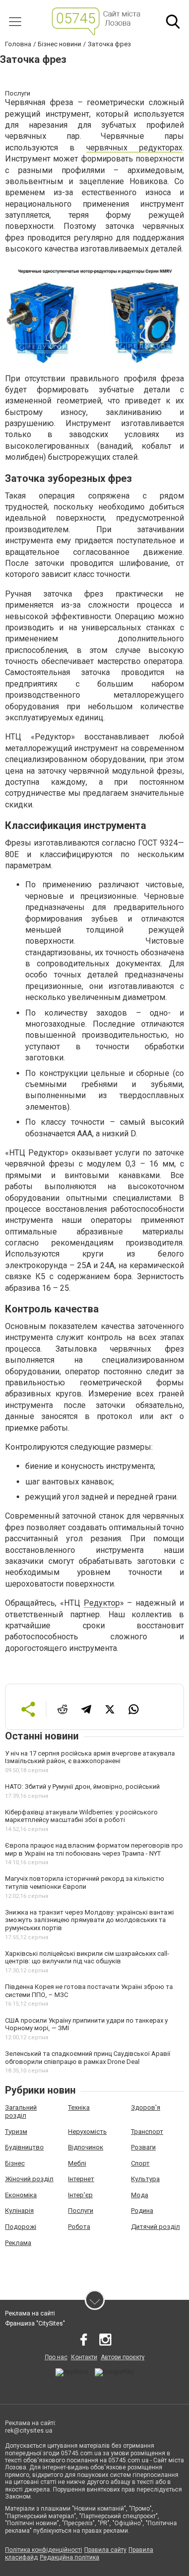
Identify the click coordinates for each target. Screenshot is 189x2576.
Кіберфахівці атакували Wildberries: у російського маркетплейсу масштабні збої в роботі (81, 1816)
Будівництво (24, 2147)
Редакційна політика (70, 2557)
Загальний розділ (21, 2111)
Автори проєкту (123, 2357)
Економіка (21, 2195)
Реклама (18, 2243)
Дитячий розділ (155, 2227)
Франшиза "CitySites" (35, 2323)
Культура (145, 2179)
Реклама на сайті (30, 2313)
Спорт (140, 2163)
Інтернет (81, 2179)
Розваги (143, 2147)
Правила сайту (105, 2550)
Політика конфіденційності (44, 2550)
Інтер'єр (80, 2195)
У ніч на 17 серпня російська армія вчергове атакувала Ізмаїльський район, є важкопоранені (90, 1757)
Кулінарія (19, 2211)
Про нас (56, 2357)
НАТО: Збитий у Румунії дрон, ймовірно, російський (82, 1786)
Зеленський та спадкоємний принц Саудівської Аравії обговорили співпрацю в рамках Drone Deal (88, 2058)
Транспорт (147, 2132)
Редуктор (102, 1603)
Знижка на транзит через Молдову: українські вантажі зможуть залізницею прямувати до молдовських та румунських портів (89, 1920)
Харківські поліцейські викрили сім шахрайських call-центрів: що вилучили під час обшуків (87, 1958)
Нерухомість (87, 2132)
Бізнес (15, 2163)
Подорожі (21, 2227)
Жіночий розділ (29, 2179)
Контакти (84, 2357)
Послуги (81, 2211)
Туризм (16, 2132)
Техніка (79, 2107)
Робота (79, 2227)
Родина (142, 2211)
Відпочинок (86, 2147)
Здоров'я (146, 2107)
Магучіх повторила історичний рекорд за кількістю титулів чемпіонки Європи (85, 1883)
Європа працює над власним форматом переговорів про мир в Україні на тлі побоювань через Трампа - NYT (94, 1849)
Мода (140, 2195)
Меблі (77, 2163)
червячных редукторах (134, 148)
